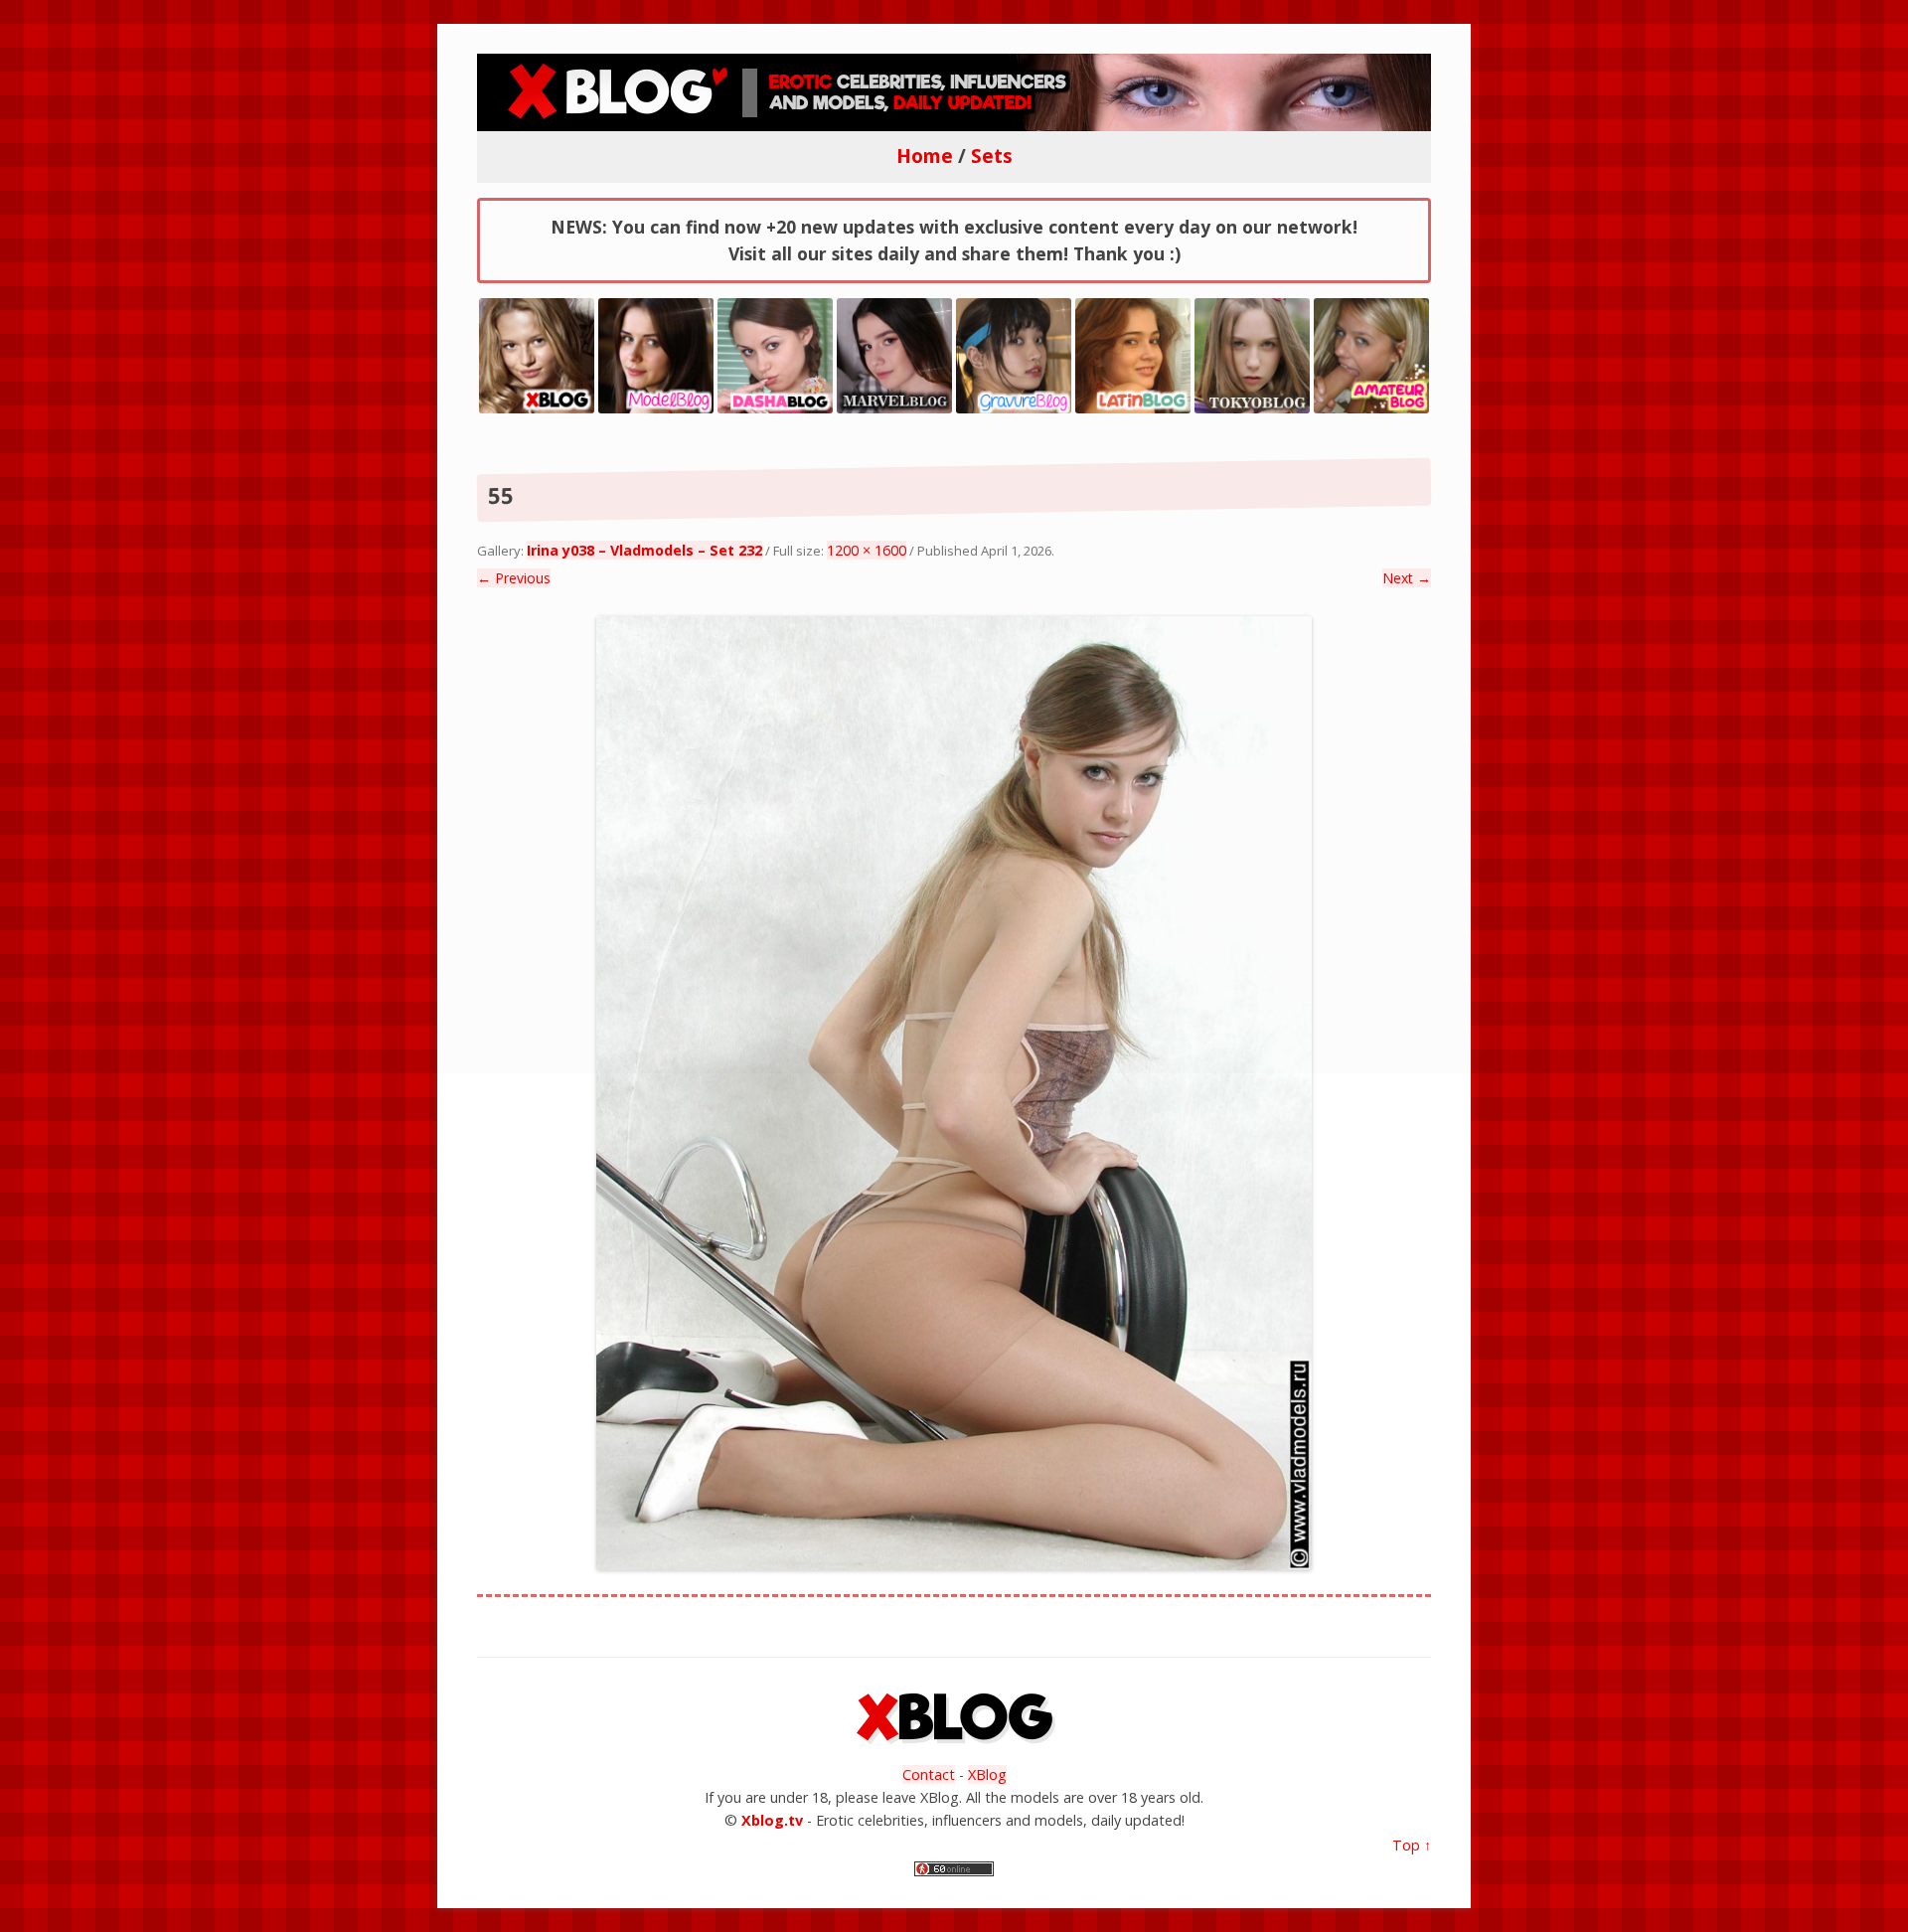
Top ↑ (1412, 1845)
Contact (929, 1774)
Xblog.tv (772, 1820)
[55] (954, 1093)
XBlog (987, 1774)
